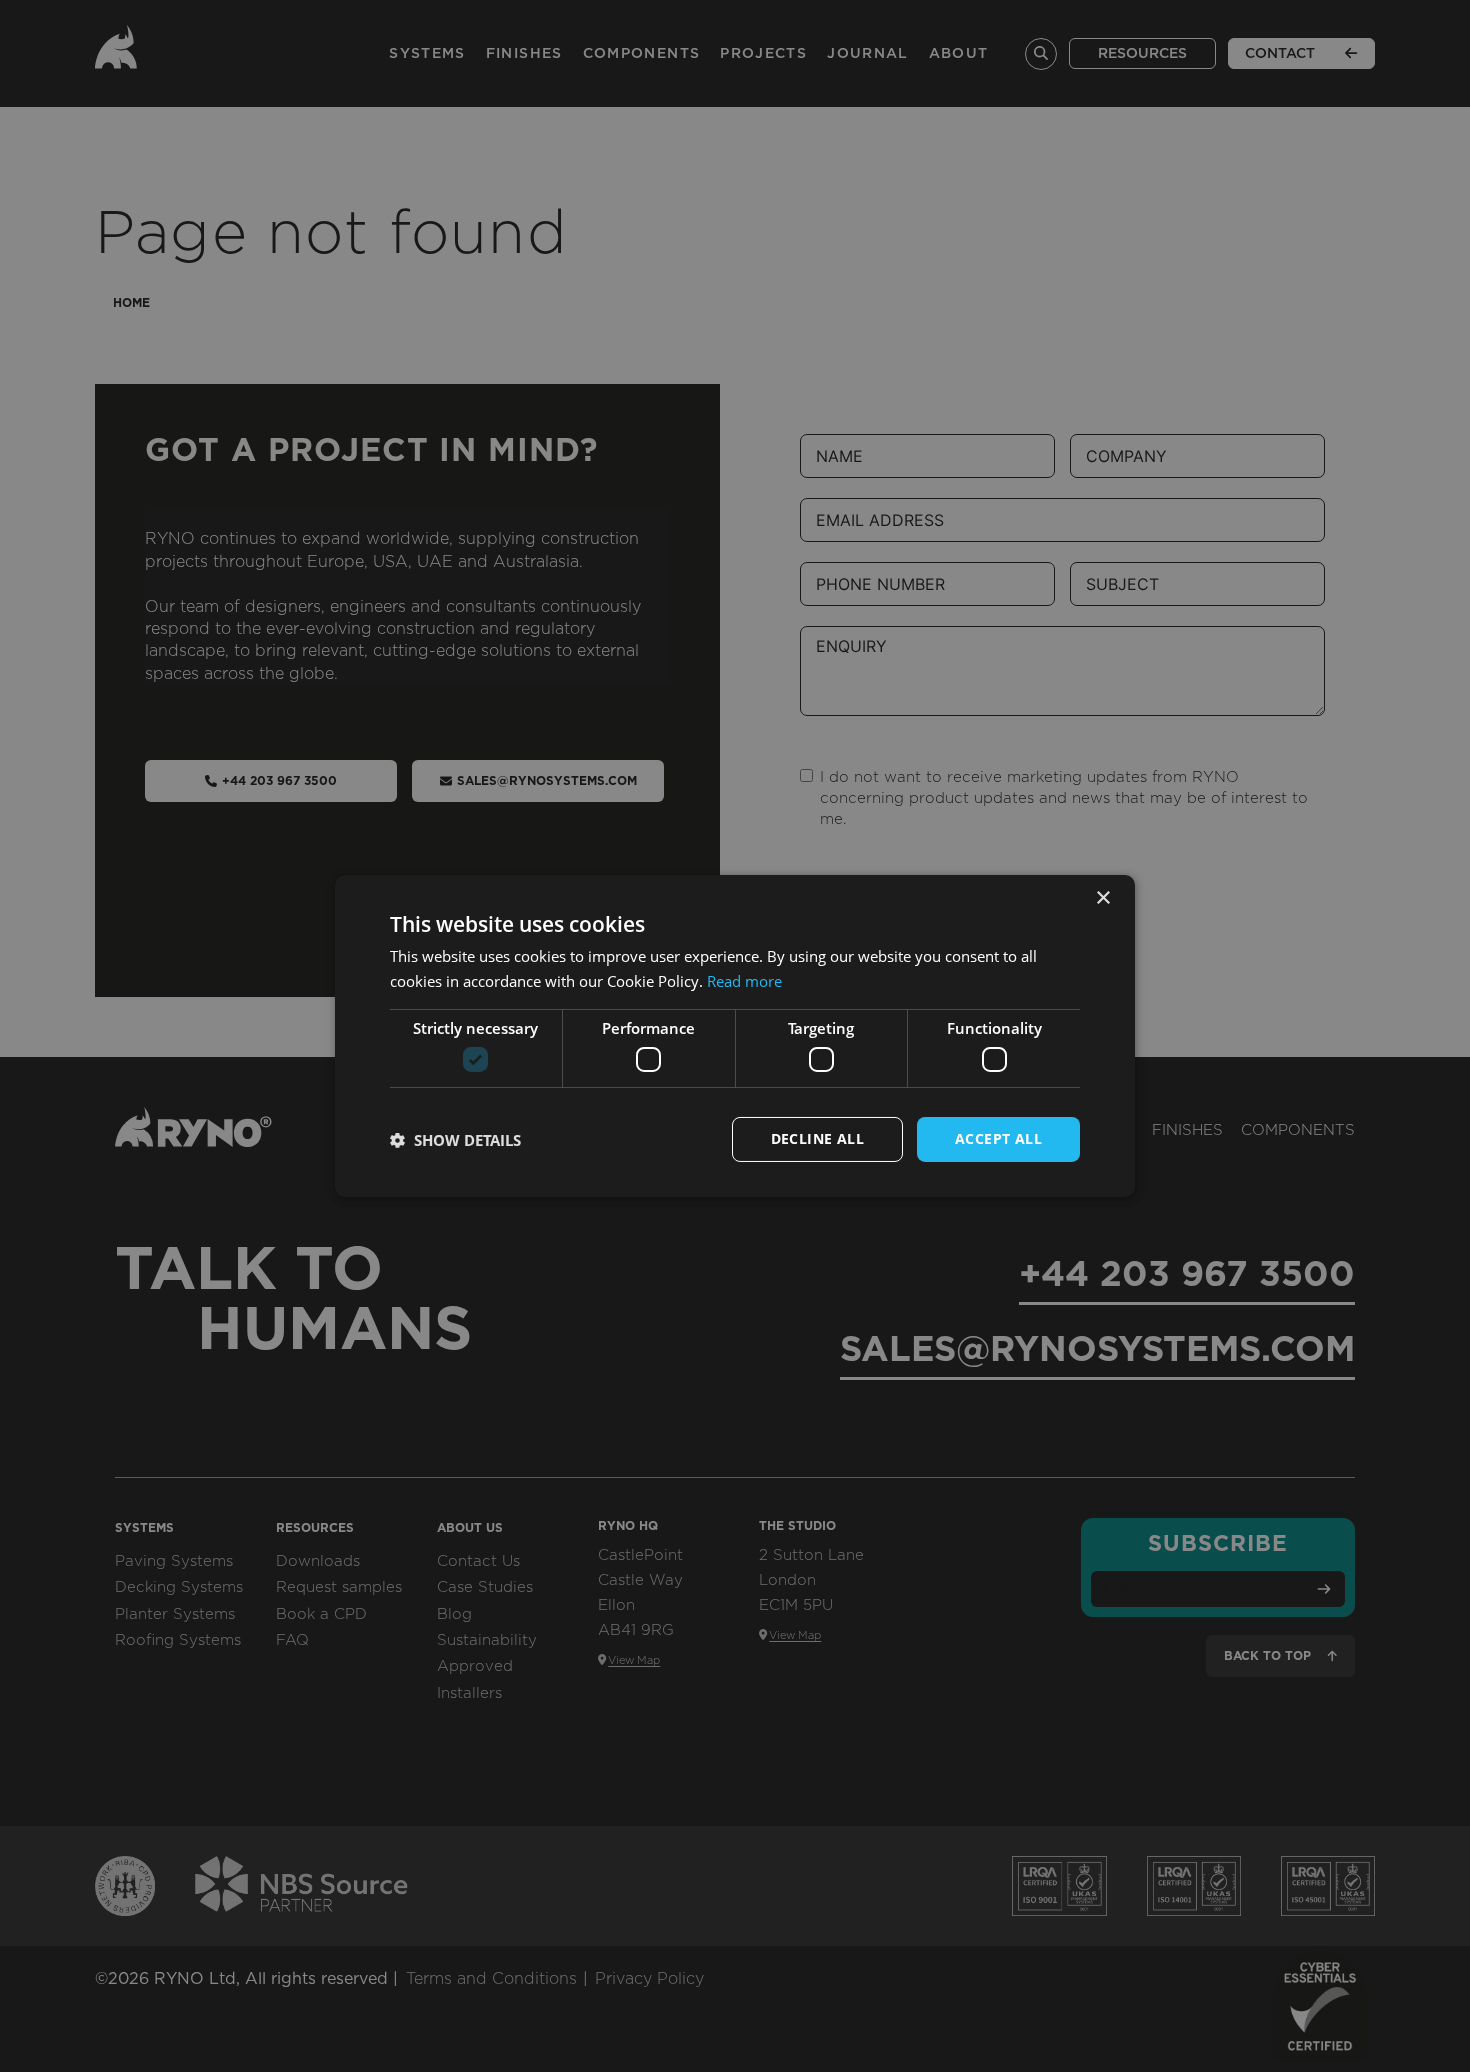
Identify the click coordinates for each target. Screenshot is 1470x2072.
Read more (744, 981)
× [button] (1102, 898)
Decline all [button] (817, 1138)
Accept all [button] (998, 1138)
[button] (455, 1140)
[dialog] (735, 1036)
